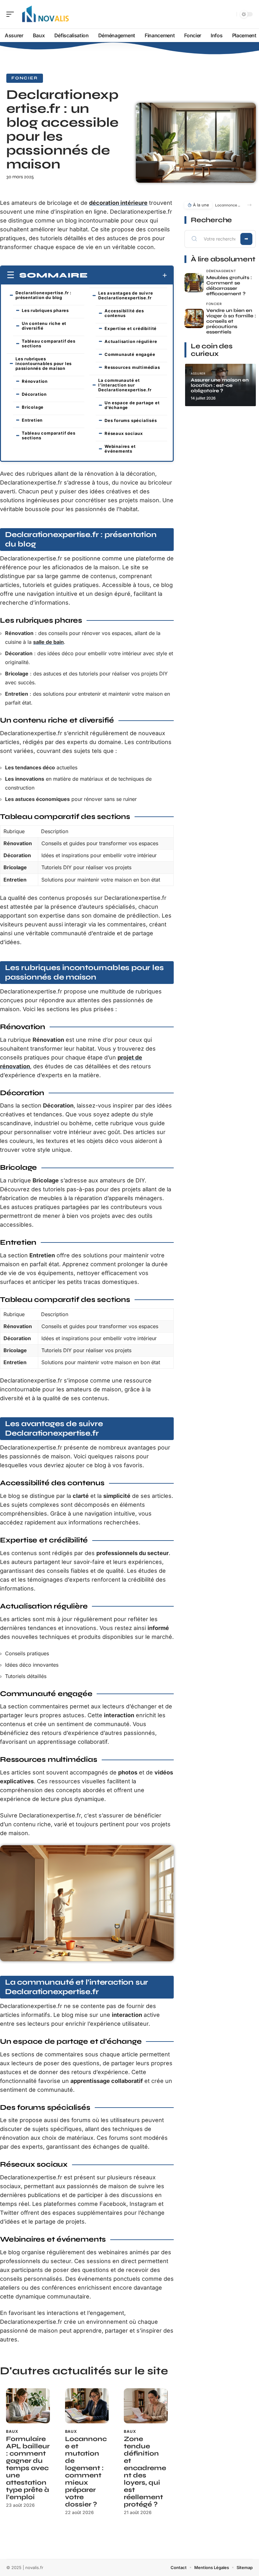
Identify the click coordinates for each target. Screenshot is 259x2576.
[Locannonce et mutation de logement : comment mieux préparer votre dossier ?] (87, 2406)
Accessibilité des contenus (124, 313)
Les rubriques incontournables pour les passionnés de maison (44, 363)
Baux (12, 2431)
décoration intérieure (118, 203)
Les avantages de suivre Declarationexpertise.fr (126, 295)
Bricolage (33, 407)
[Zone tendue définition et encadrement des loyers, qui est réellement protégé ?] (146, 2406)
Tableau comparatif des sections (49, 343)
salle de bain (48, 642)
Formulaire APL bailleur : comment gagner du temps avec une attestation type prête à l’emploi (28, 2468)
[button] (249, 205)
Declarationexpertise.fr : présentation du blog (43, 295)
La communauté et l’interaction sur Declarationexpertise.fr (125, 385)
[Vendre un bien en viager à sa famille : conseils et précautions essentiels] (194, 318)
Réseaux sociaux (124, 433)
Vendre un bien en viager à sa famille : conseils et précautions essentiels (231, 321)
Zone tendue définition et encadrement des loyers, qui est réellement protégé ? (145, 2472)
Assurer (198, 373)
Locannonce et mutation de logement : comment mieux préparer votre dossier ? (86, 2472)
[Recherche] (231, 14)
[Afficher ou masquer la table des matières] (127, 275)
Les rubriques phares (45, 310)
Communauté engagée (130, 354)
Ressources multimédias (132, 367)
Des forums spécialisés (131, 420)
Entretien (32, 420)
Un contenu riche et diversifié (44, 326)
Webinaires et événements (120, 449)
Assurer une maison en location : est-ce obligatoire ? (220, 385)
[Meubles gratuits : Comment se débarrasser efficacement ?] (194, 283)
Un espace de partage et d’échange (132, 405)
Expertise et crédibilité (131, 328)
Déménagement (221, 271)
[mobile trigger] (12, 14)
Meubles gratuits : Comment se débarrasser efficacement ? (229, 286)
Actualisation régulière (131, 341)
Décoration (34, 394)
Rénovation (35, 381)
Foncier (25, 78)
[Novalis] (45, 14)
